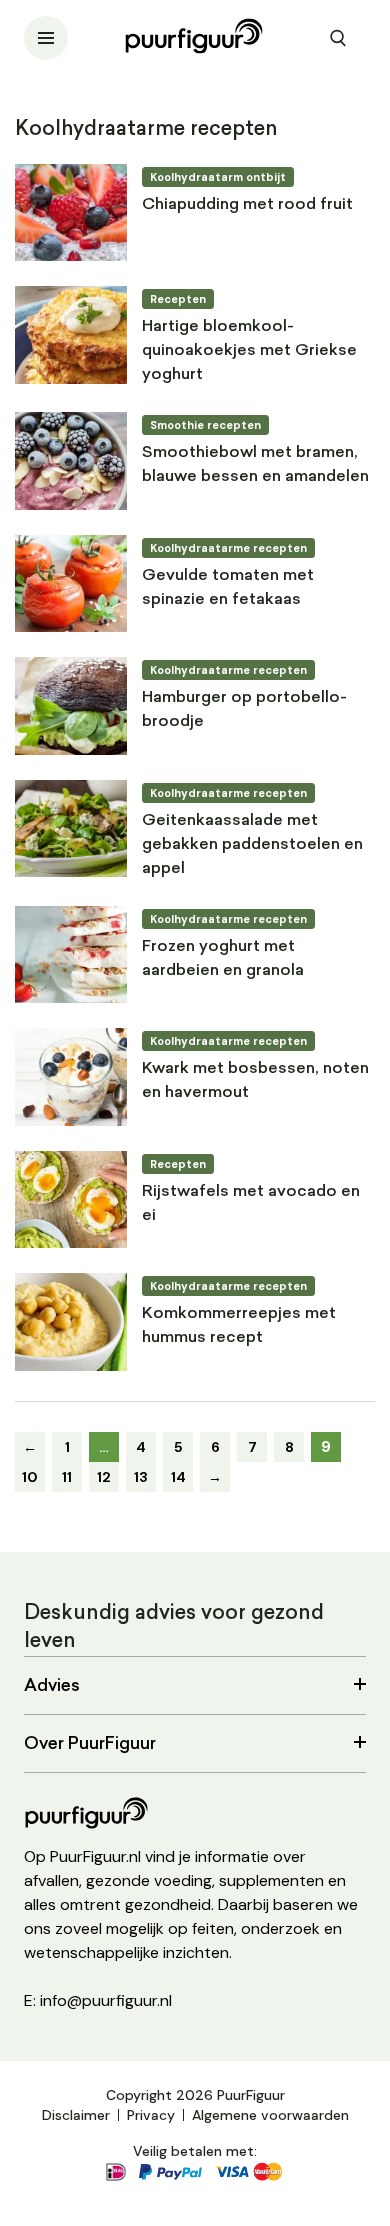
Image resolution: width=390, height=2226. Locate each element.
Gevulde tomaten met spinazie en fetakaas (228, 588)
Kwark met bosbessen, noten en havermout (255, 1081)
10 (30, 1477)
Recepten (178, 299)
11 (67, 1477)
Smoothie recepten (205, 425)
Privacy (151, 2115)
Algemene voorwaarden (270, 2115)
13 (141, 1477)
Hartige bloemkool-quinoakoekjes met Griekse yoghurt (249, 351)
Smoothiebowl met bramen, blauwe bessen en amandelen (255, 465)
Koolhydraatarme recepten (228, 548)
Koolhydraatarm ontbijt (218, 177)
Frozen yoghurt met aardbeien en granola (223, 959)
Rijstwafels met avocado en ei (251, 1204)
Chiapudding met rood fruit (247, 205)
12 (104, 1477)
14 (178, 1477)
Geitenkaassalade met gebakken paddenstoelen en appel (252, 845)
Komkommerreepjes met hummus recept (239, 1326)
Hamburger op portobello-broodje (244, 710)
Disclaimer (76, 2115)
